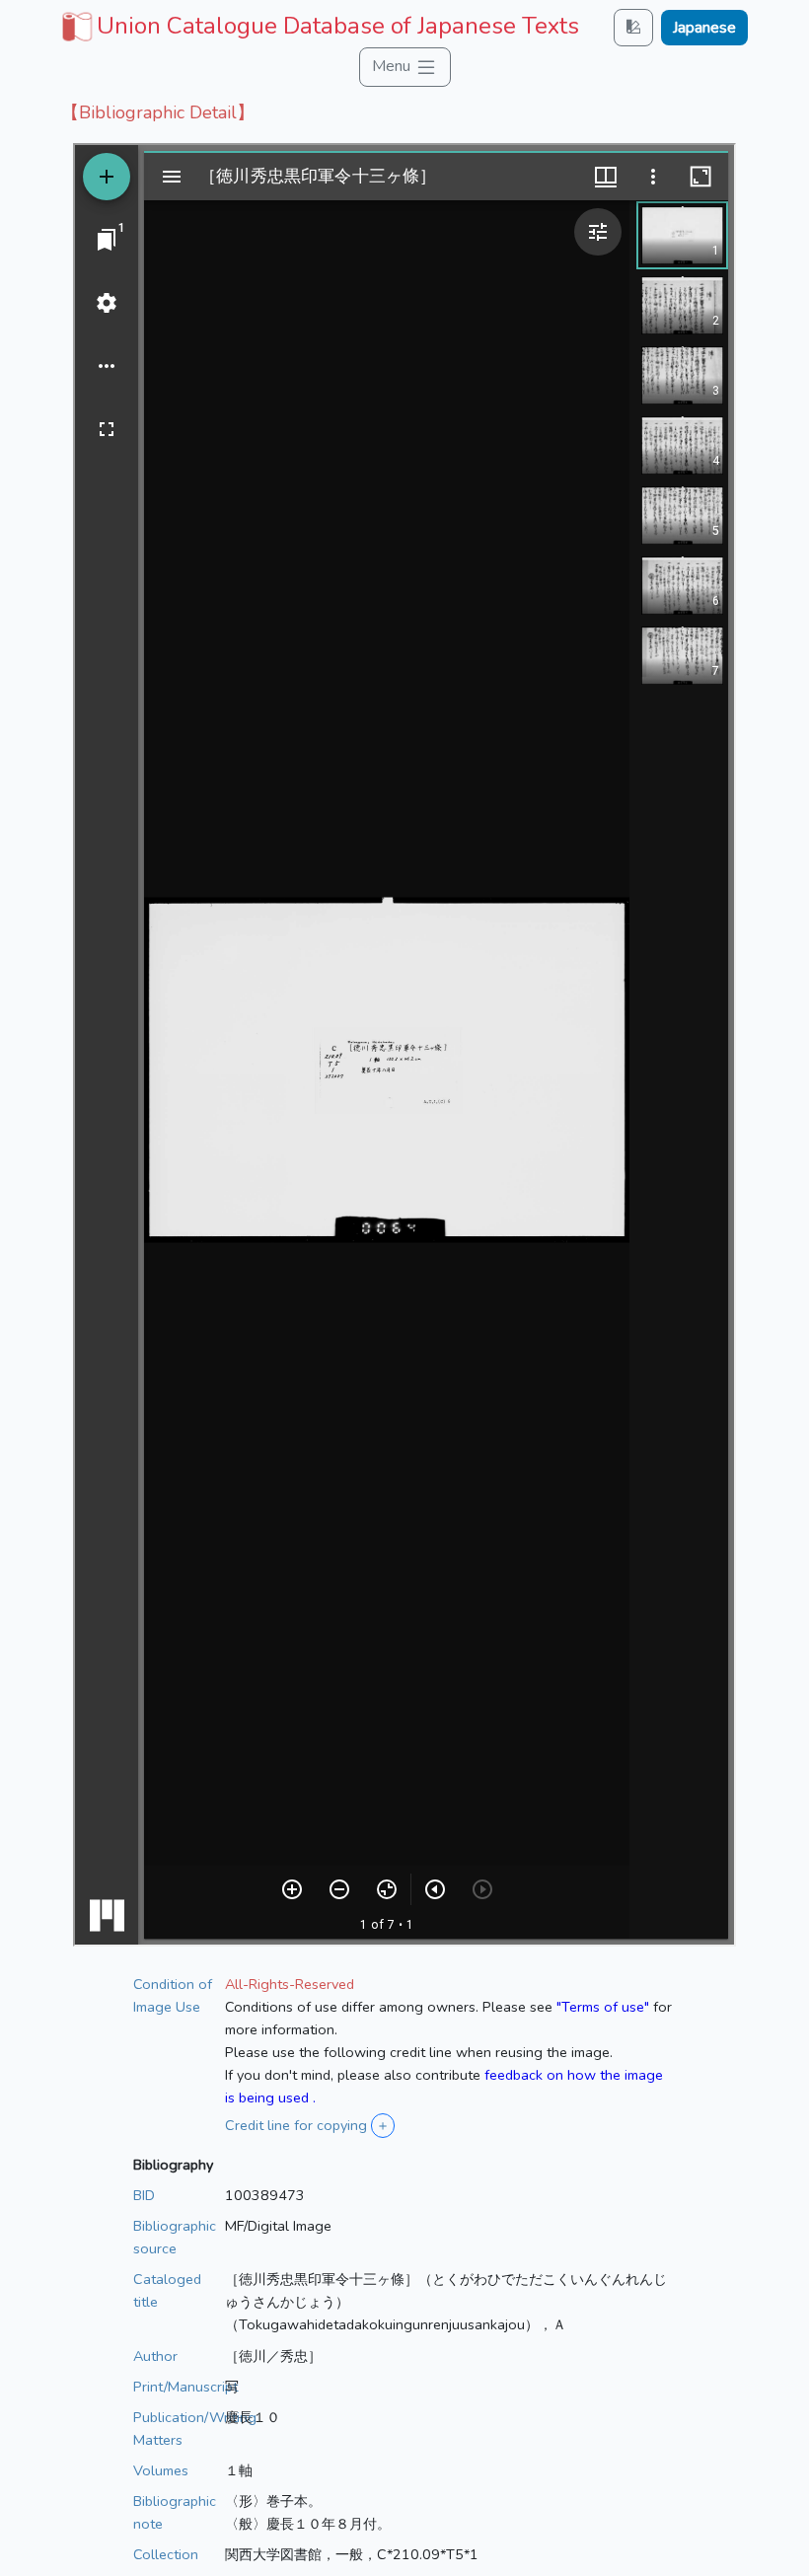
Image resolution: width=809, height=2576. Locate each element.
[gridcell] (318, 26)
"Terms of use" (603, 2007)
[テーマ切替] (633, 27)
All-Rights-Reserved (290, 1984)
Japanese (704, 28)
